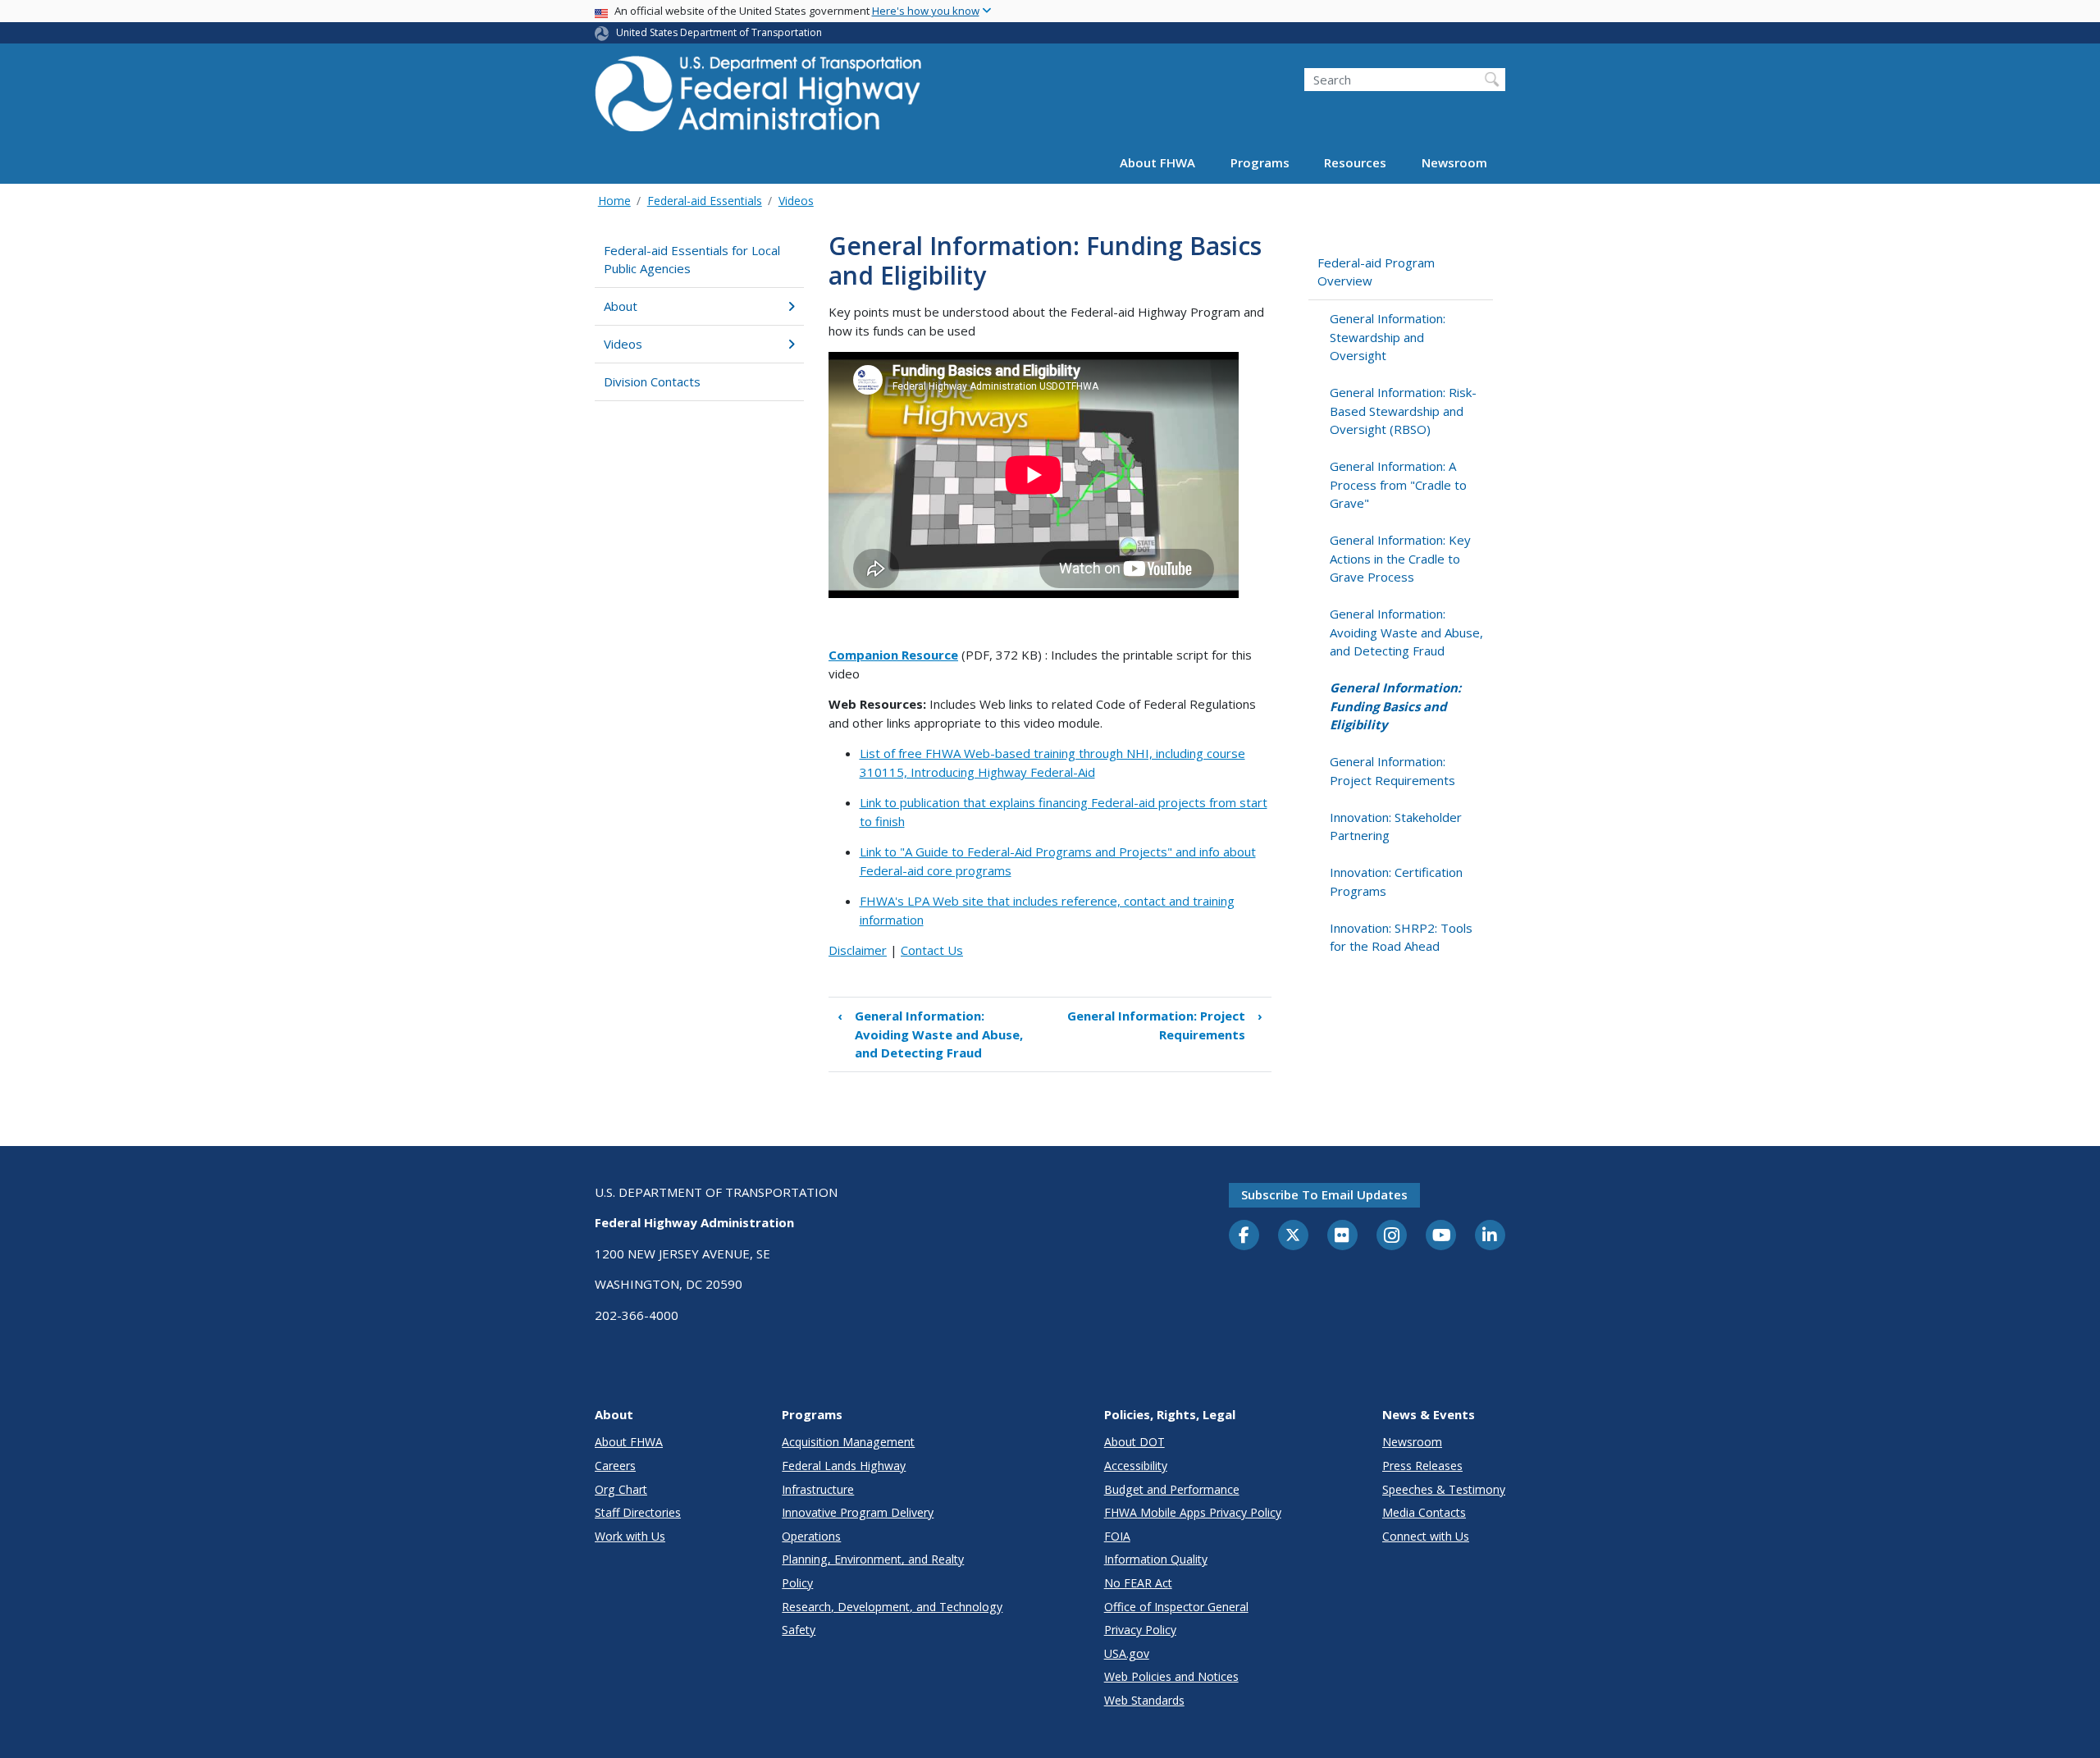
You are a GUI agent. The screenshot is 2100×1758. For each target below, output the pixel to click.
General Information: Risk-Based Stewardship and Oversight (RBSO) (1403, 411)
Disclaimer (858, 950)
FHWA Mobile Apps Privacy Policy (1193, 1512)
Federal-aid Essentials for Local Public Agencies (692, 260)
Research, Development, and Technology (892, 1607)
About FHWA (1157, 162)
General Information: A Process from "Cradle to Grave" (1398, 484)
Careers (615, 1466)
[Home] (759, 99)
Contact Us (932, 950)
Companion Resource (893, 655)
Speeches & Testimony (1444, 1489)
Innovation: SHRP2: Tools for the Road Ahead (1401, 937)
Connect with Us (1426, 1536)
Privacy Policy (1140, 1630)
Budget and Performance (1172, 1489)
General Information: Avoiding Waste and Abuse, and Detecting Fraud (930, 1034)
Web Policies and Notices (1171, 1676)
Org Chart (621, 1489)
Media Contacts (1424, 1512)
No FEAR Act (1138, 1583)
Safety (799, 1630)
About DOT (1134, 1442)
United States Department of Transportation (719, 32)
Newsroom (1454, 162)
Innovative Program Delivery (858, 1512)
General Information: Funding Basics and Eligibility (1395, 706)
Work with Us (630, 1536)
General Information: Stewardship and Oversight (1388, 337)
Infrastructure (818, 1489)
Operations (811, 1536)
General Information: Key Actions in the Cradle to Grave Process (1400, 558)
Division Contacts (652, 381)
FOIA (1117, 1536)
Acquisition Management (848, 1442)
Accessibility (1136, 1466)
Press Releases (1422, 1466)
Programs (1260, 162)
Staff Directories (638, 1512)
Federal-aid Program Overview (1376, 272)
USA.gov (1127, 1653)
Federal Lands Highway (844, 1466)
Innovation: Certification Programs (1396, 881)
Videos (796, 201)
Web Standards (1144, 1700)
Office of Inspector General (1176, 1607)
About (621, 306)
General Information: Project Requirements (1165, 1025)
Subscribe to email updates (1324, 1194)
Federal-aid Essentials (705, 201)
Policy (797, 1583)
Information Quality (1156, 1559)
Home (614, 201)
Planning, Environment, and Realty (873, 1559)
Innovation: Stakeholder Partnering (1396, 826)
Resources (1355, 162)
